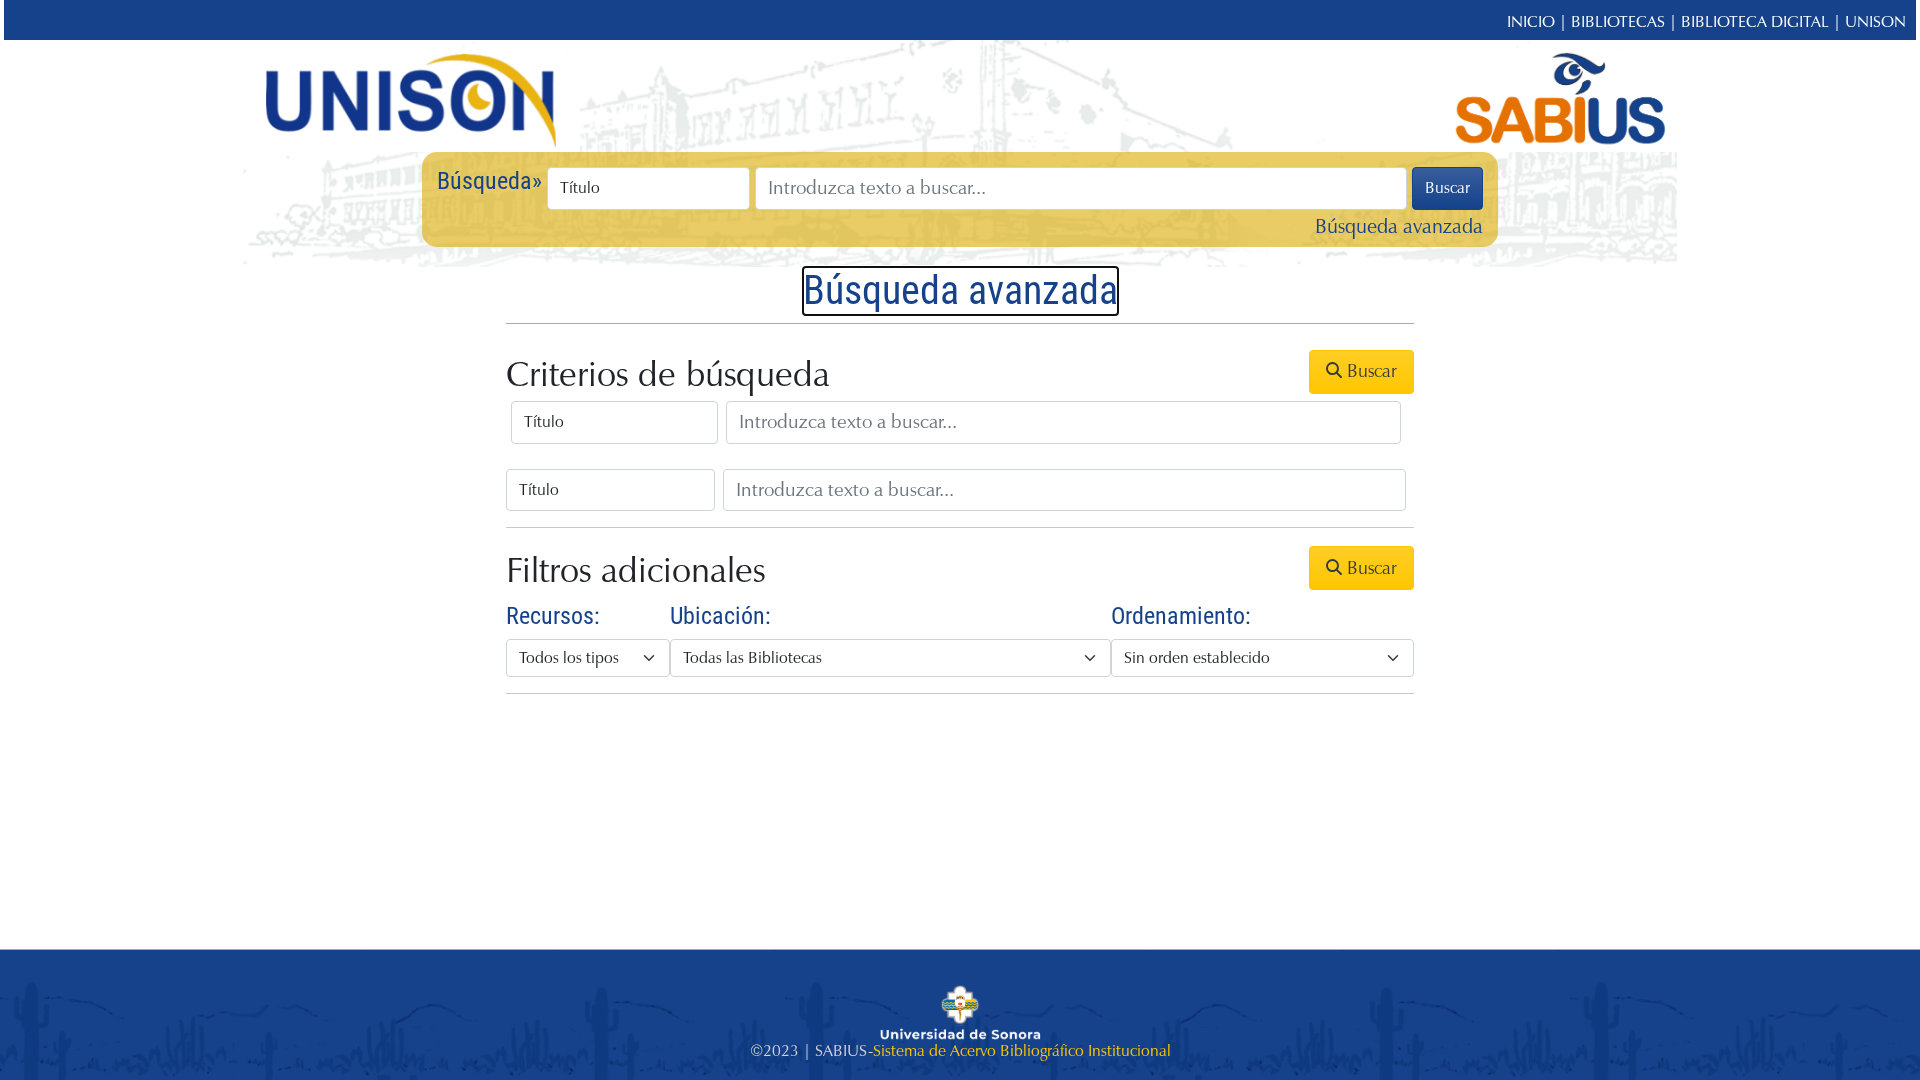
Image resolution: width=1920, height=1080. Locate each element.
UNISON (1875, 21)
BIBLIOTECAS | (1626, 21)
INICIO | (1539, 21)
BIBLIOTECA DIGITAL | (1763, 21)
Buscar (1447, 187)
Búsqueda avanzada (1399, 226)
